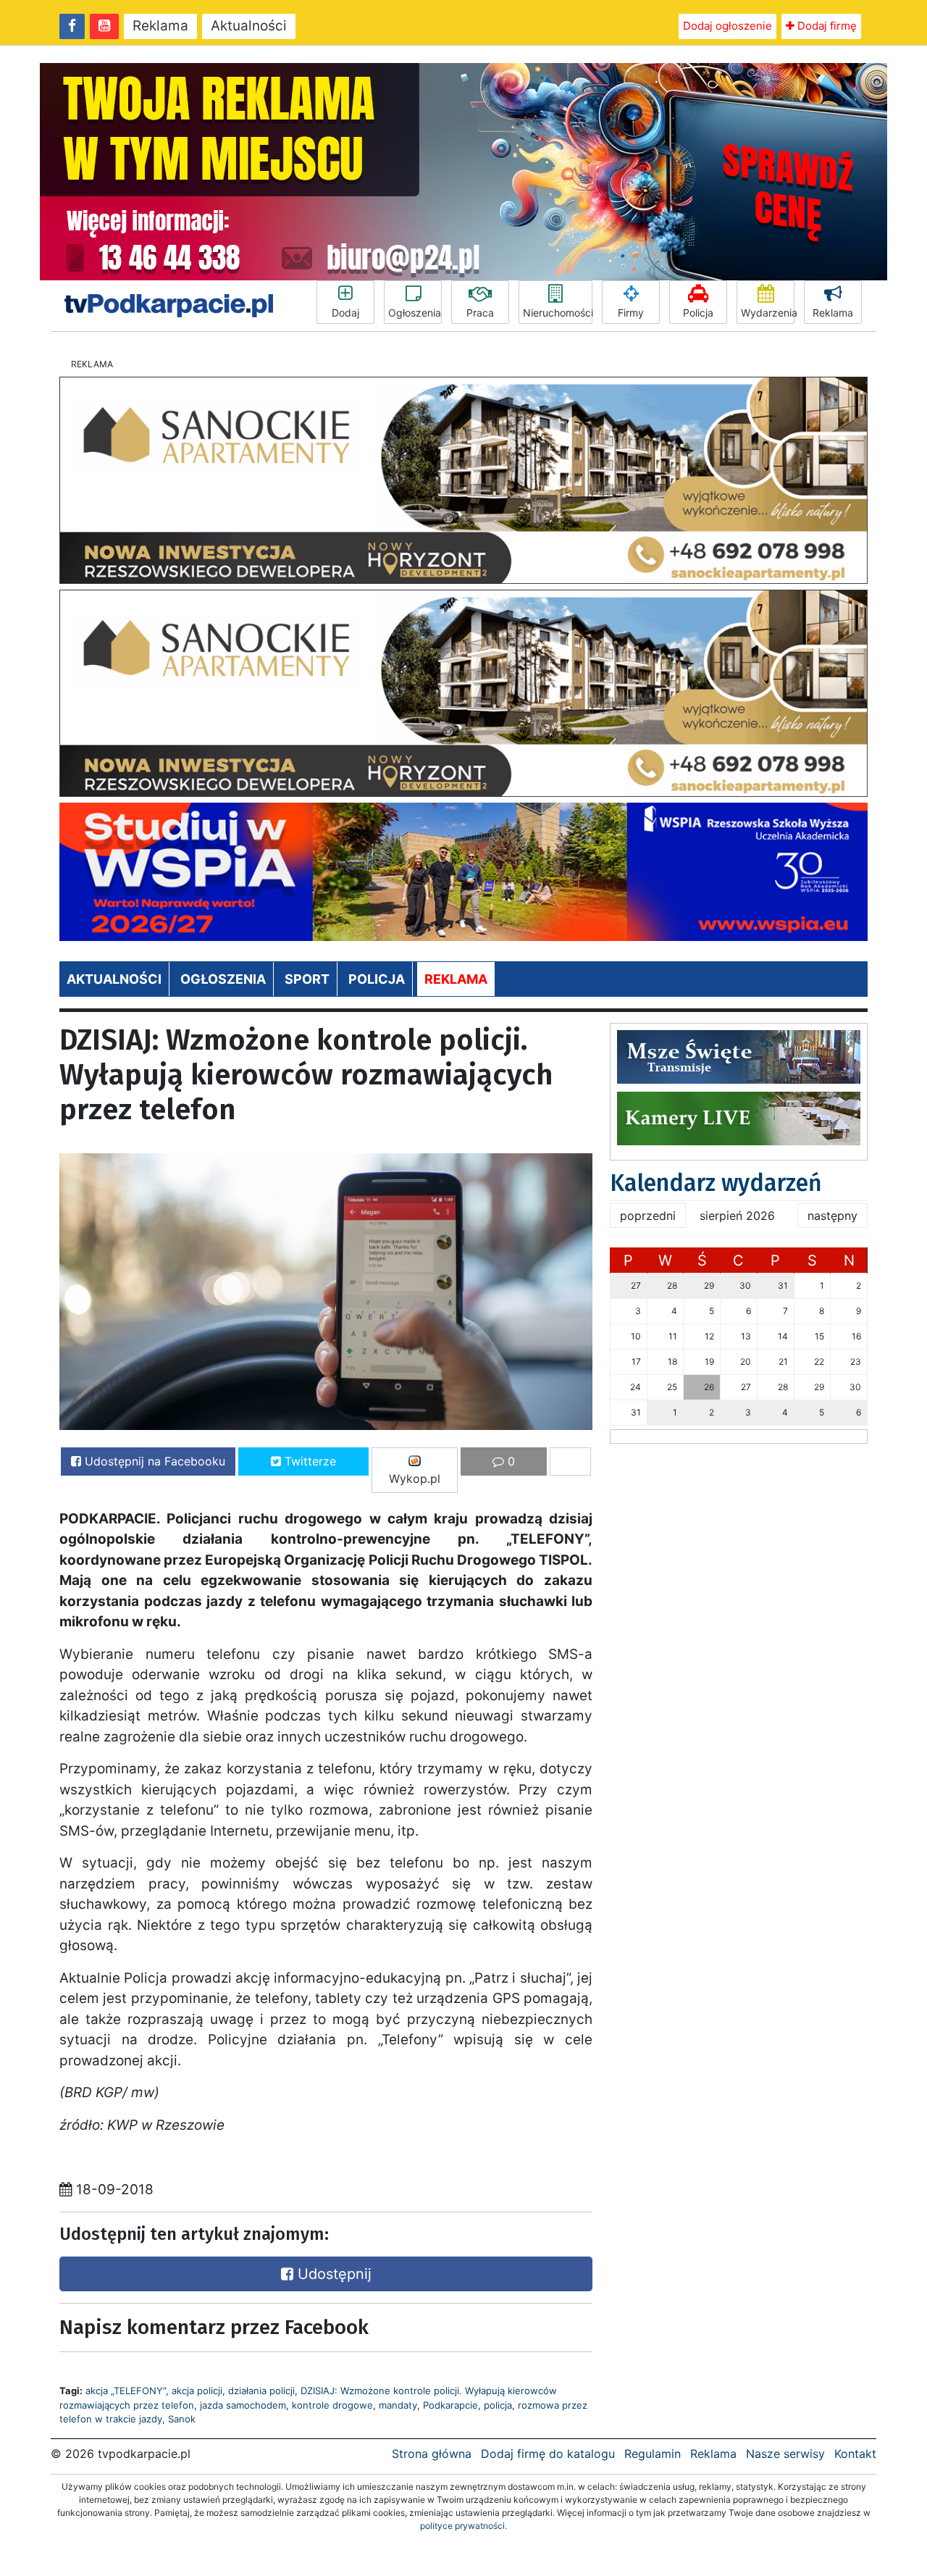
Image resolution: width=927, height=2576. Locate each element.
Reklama (160, 26)
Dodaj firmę (826, 26)
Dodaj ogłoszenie (727, 26)
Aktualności (249, 26)
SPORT (307, 979)
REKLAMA (456, 979)
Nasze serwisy (785, 2454)
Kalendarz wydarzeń (716, 1183)
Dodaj (345, 313)
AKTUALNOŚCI (114, 979)
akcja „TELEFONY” (126, 2391)
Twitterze (309, 1461)
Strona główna (432, 2454)
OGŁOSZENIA (223, 979)
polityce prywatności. (463, 2526)
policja (498, 2405)
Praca (480, 313)
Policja (698, 313)
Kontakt (855, 2454)
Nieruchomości (558, 313)
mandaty (398, 2405)
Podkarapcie (450, 2405)
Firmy (631, 313)
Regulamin (653, 2454)
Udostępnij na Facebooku (153, 1461)
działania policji (261, 2391)
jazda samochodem (243, 2405)
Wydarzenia (768, 313)
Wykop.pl (415, 1479)
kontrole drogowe (332, 2405)
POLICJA (377, 979)
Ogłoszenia (415, 313)
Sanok (182, 2419)
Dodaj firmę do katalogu (548, 2454)
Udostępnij (332, 2274)
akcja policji (197, 2391)
